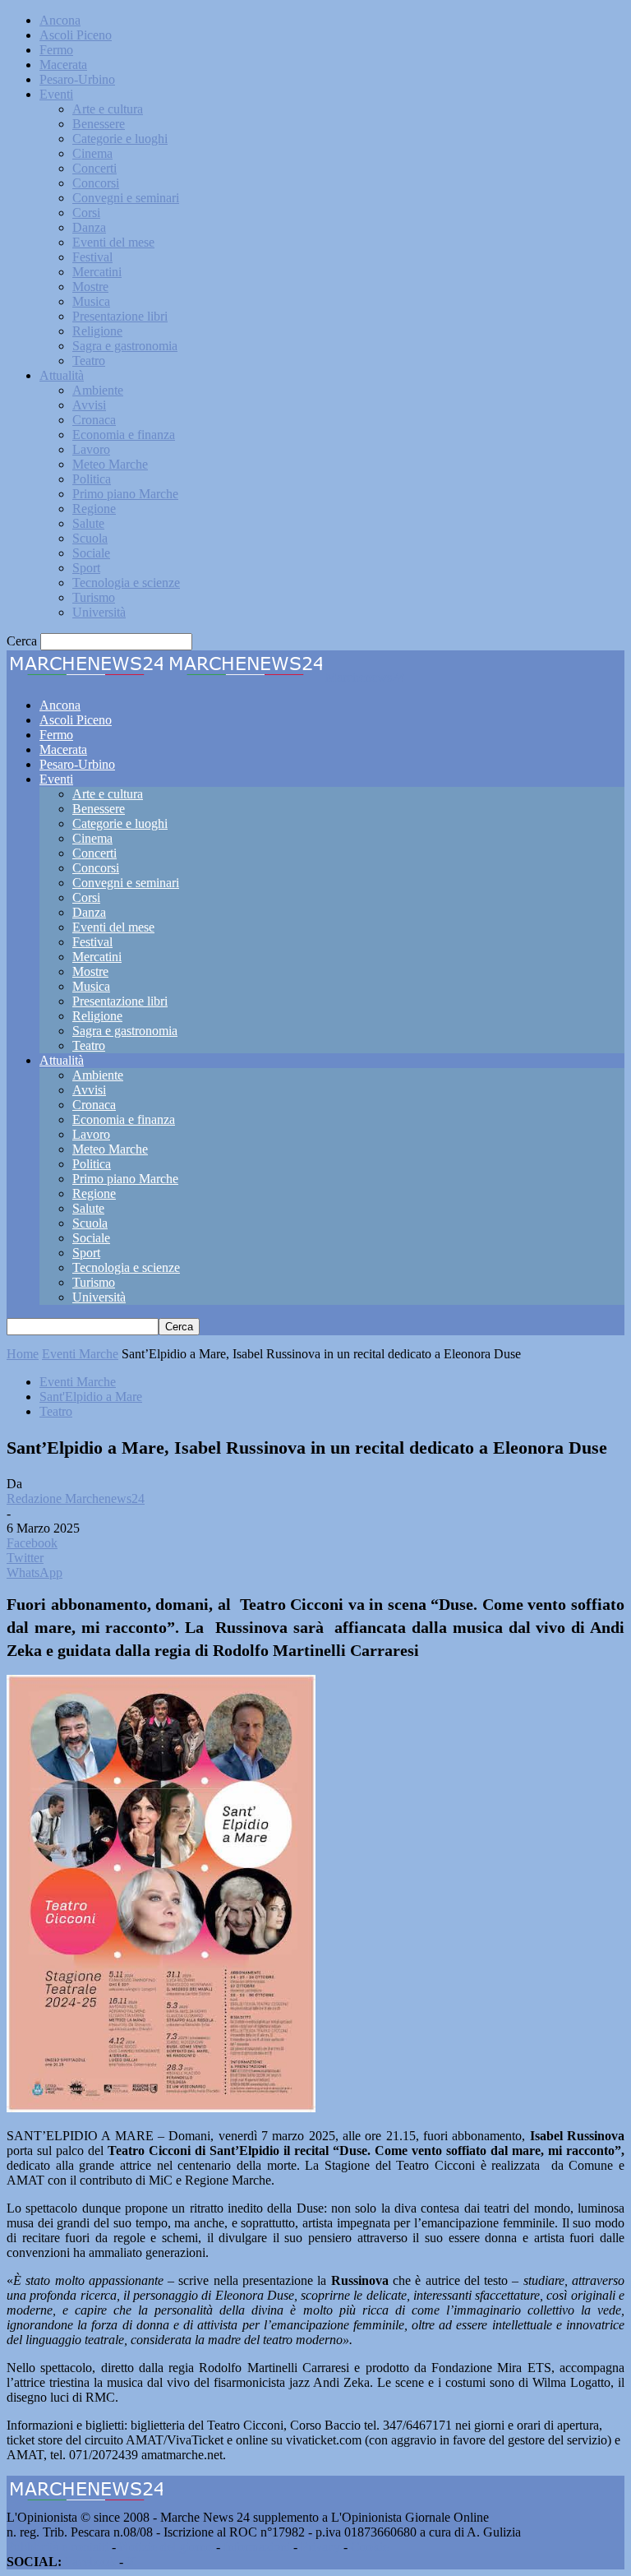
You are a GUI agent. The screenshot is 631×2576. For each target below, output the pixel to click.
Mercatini (97, 272)
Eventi (56, 94)
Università (99, 612)
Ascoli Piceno (76, 35)
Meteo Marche (110, 464)
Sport (86, 568)
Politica (92, 479)
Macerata (63, 65)
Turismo (94, 597)
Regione (94, 509)
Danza (89, 227)
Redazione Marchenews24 (76, 1498)
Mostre (90, 287)
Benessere (99, 124)
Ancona (60, 20)
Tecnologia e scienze (126, 583)
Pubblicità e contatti (58, 2547)
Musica (91, 301)
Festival (92, 257)
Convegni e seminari (126, 198)
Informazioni (257, 2547)
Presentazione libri (120, 316)
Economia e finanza (124, 435)
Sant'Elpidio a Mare (91, 1397)
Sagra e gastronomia (125, 346)
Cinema (92, 153)
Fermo (56, 50)
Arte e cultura (108, 109)
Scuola (90, 538)
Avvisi (89, 405)
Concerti (94, 168)
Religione (97, 331)
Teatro (89, 361)
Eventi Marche (80, 1354)
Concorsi (96, 183)
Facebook (90, 2562)
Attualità (62, 375)
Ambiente (98, 390)
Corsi (86, 213)
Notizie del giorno (166, 2547)
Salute (88, 523)
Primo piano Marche (125, 494)
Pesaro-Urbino (77, 79)
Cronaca (94, 420)
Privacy (320, 2547)
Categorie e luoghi (120, 139)
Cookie (370, 2547)
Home (23, 1354)
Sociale (91, 553)
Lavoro (91, 449)
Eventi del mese (113, 242)
